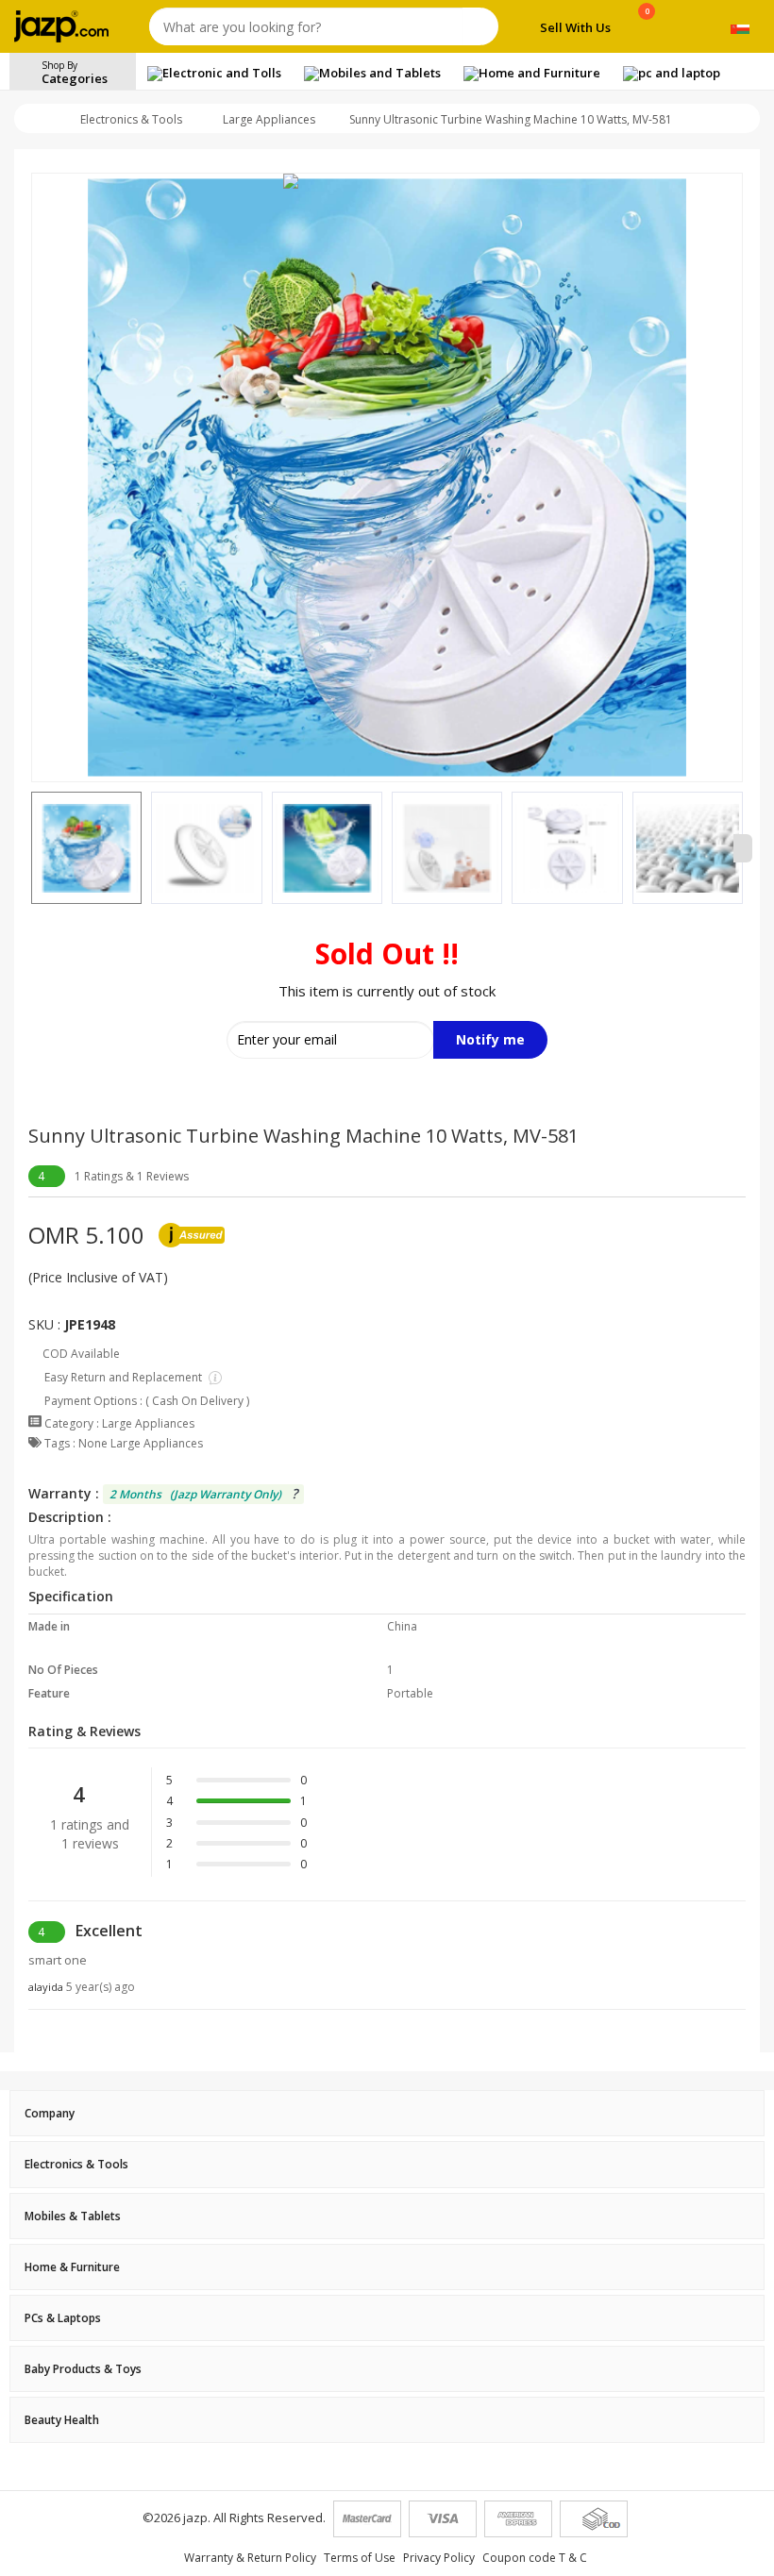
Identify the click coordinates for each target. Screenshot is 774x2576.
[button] (31, 848)
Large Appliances (269, 119)
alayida (82, 1987)
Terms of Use (360, 2558)
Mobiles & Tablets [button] (73, 2216)
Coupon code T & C (535, 2558)
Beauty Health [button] (62, 2420)
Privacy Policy (439, 2558)
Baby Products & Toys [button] (83, 2369)
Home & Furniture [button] (72, 2267)
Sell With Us (575, 27)
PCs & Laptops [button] (63, 2318)
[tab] (387, 2113)
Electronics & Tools (131, 119)
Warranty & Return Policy (250, 2558)
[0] (647, 30)
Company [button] (50, 2113)
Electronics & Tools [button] (76, 2164)
